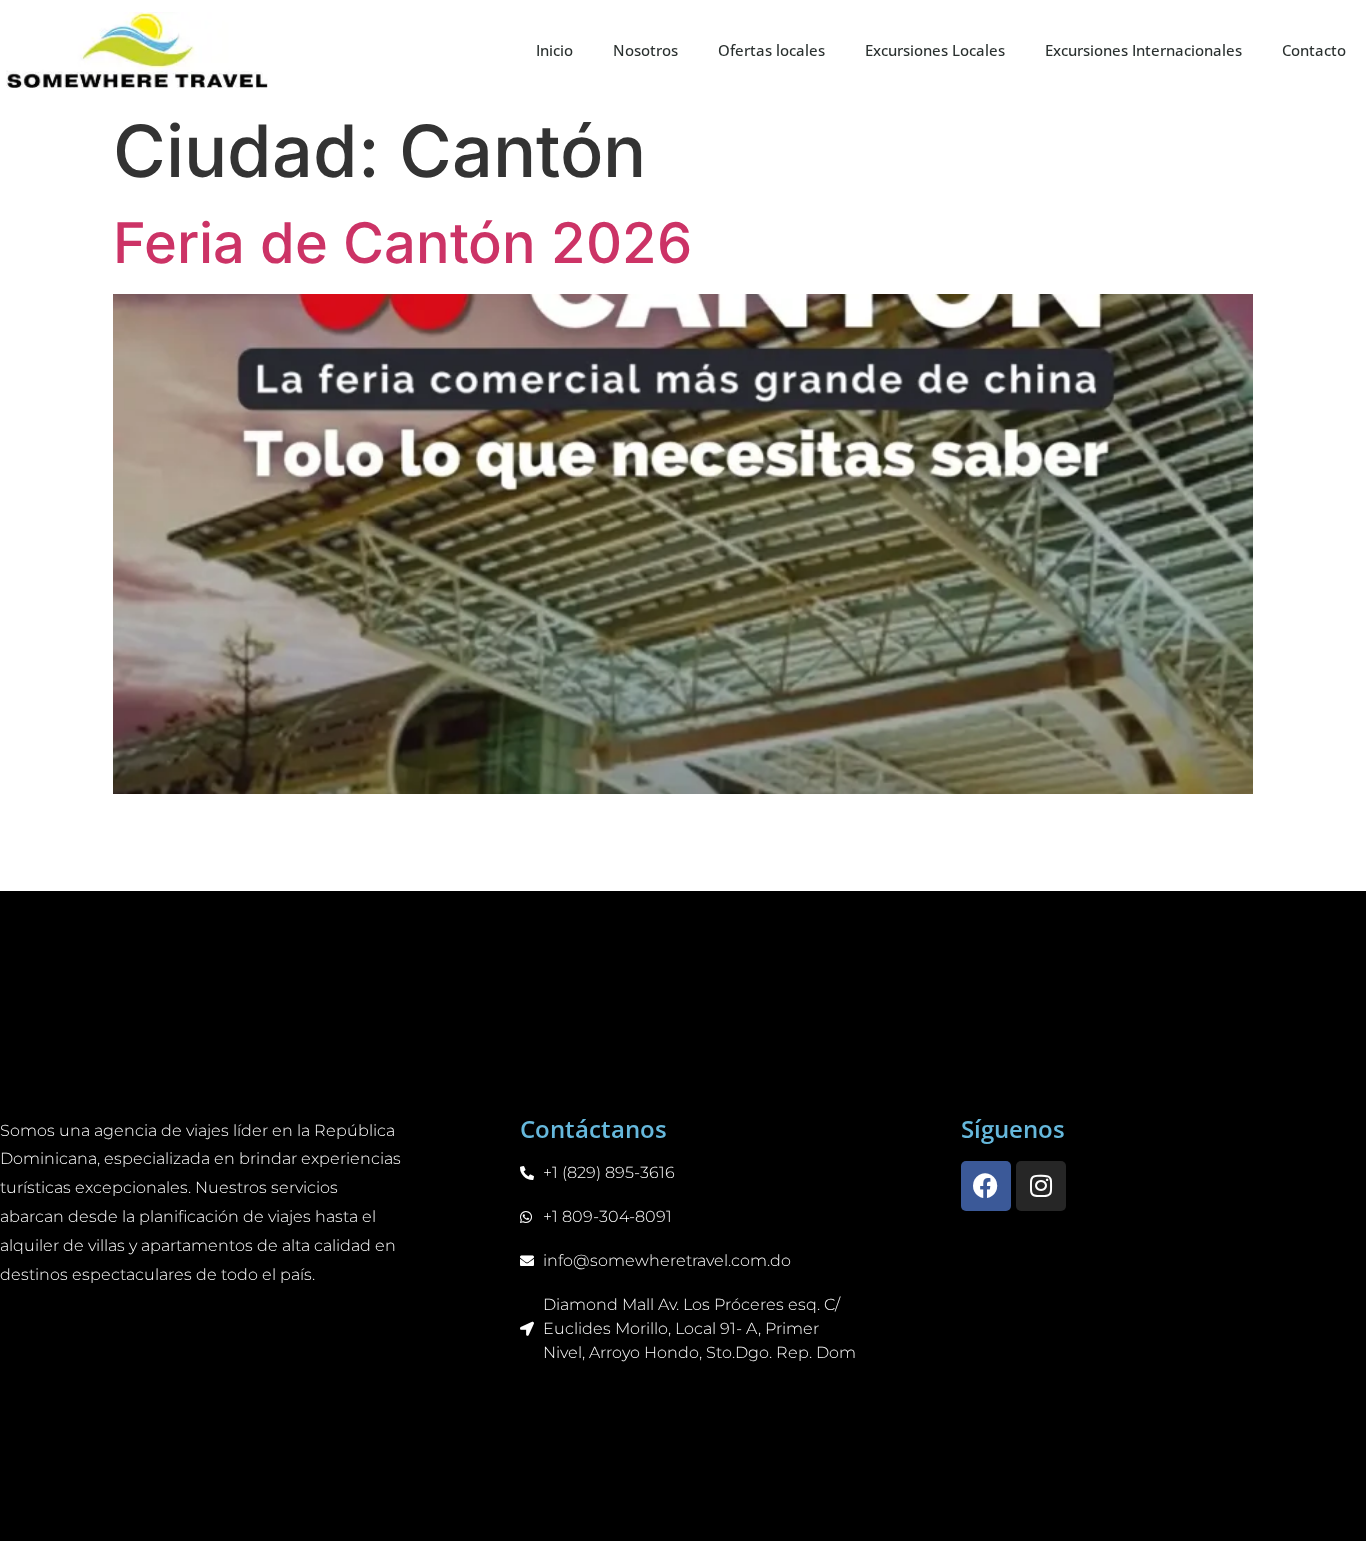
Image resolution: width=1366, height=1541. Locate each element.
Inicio (554, 50)
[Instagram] (1041, 1186)
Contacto (1314, 50)
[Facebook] (986, 1186)
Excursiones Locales (935, 50)
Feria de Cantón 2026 (402, 243)
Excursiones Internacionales (1143, 50)
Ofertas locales (771, 50)
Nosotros (645, 50)
